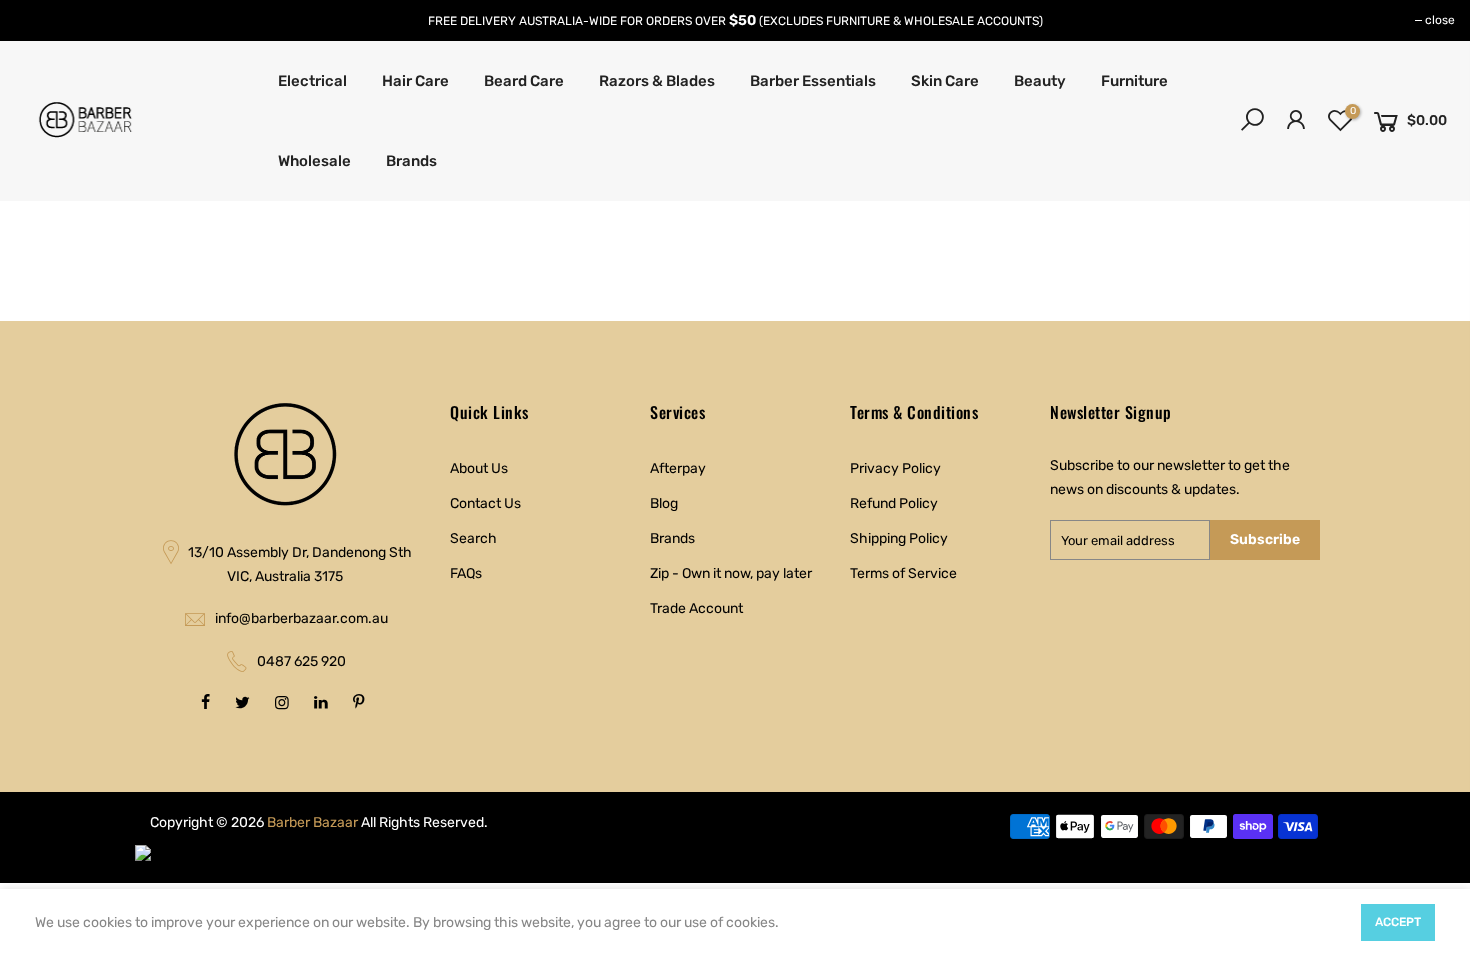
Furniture (1134, 81)
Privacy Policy (895, 468)
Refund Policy (894, 503)
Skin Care (945, 81)
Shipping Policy (899, 538)
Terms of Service (903, 573)
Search (473, 538)
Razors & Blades (657, 81)
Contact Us (485, 503)
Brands (411, 161)
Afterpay (678, 468)
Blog (664, 503)
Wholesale (314, 161)
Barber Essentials (813, 81)
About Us (479, 468)
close (1440, 20)
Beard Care (524, 81)
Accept (1398, 922)
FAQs (466, 573)
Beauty (1040, 81)
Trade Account (696, 608)
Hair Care (415, 81)
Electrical (312, 81)
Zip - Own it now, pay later (731, 573)
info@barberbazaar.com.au (301, 618)
